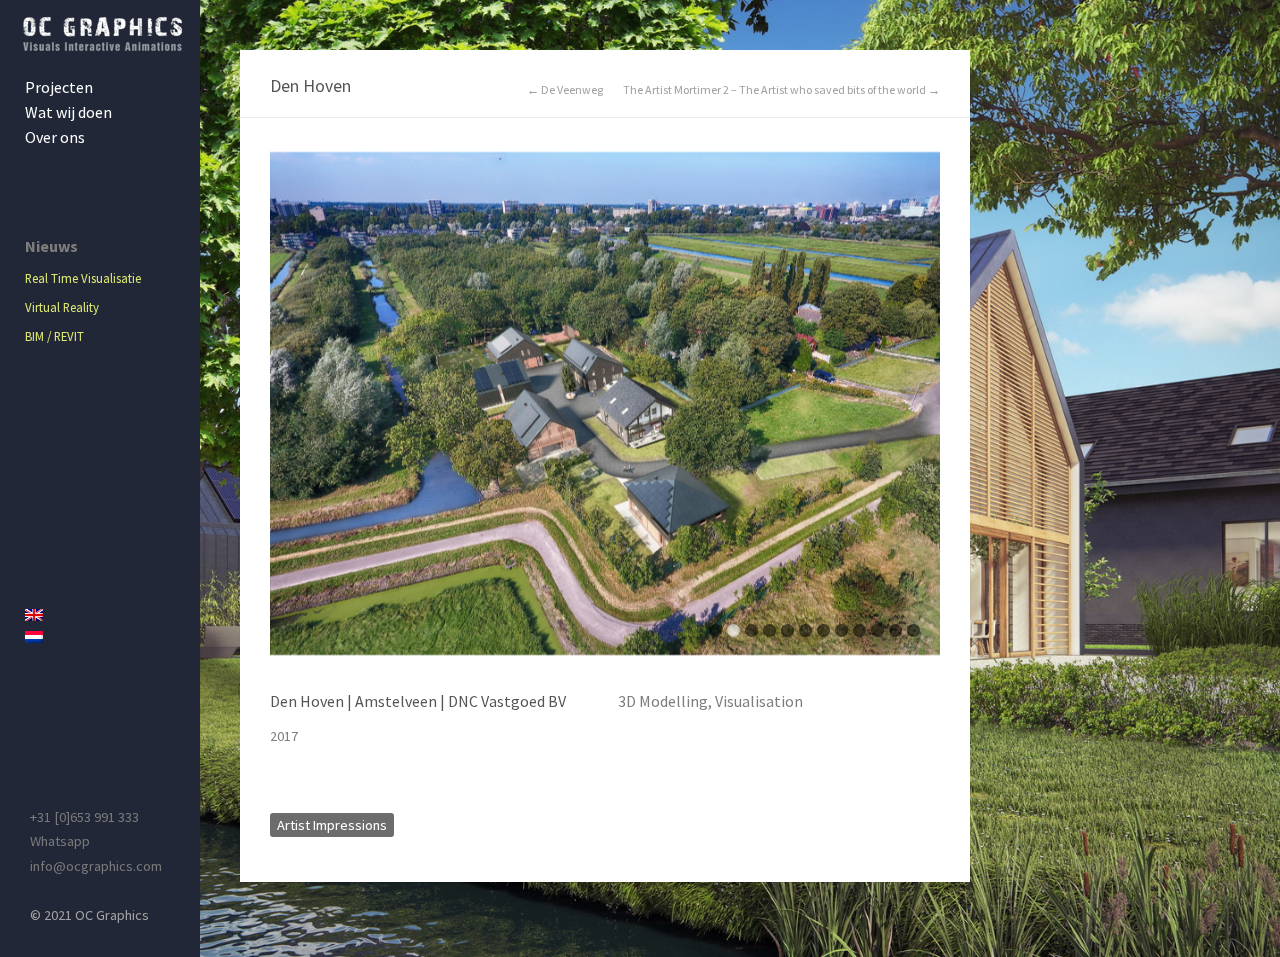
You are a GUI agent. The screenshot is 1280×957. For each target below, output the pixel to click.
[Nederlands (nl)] (105, 637)
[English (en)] (105, 615)
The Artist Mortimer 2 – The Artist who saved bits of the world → (781, 90)
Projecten (59, 87)
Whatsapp (60, 841)
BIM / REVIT (54, 336)
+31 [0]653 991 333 (84, 817)
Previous (285, 413)
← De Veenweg (565, 90)
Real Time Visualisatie (83, 278)
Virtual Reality (62, 307)
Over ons (55, 137)
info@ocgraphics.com (96, 866)
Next (925, 413)
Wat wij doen (68, 112)
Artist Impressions (332, 825)
